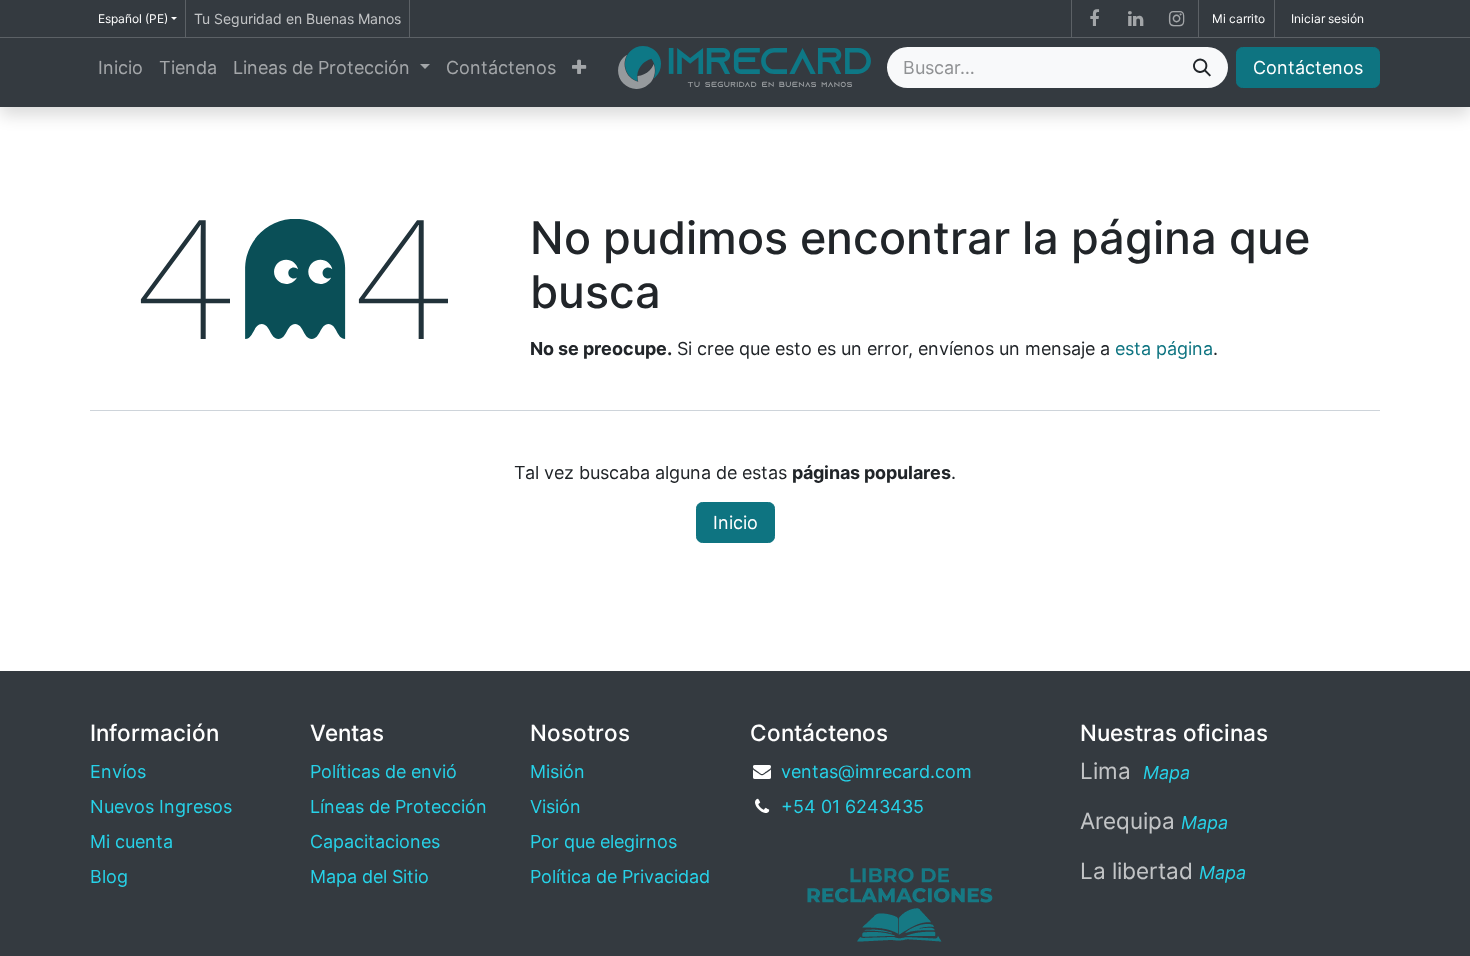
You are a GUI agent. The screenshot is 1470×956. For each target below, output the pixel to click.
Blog (109, 876)
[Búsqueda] (1202, 67)
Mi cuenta (131, 841)
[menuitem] (120, 67)
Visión (555, 806)
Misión (557, 771)
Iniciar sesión (1327, 18)
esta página (1164, 348)
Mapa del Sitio (369, 876)
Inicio (735, 522)
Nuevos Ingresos (161, 806)
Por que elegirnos (603, 841)
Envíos (118, 771)
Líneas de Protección (398, 806)
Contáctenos (1308, 67)
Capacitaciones (375, 841)
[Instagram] (1176, 19)
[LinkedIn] (1135, 19)
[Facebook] (1094, 19)
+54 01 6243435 (852, 806)
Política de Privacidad (620, 876)
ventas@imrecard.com (876, 771)
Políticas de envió (383, 771)
